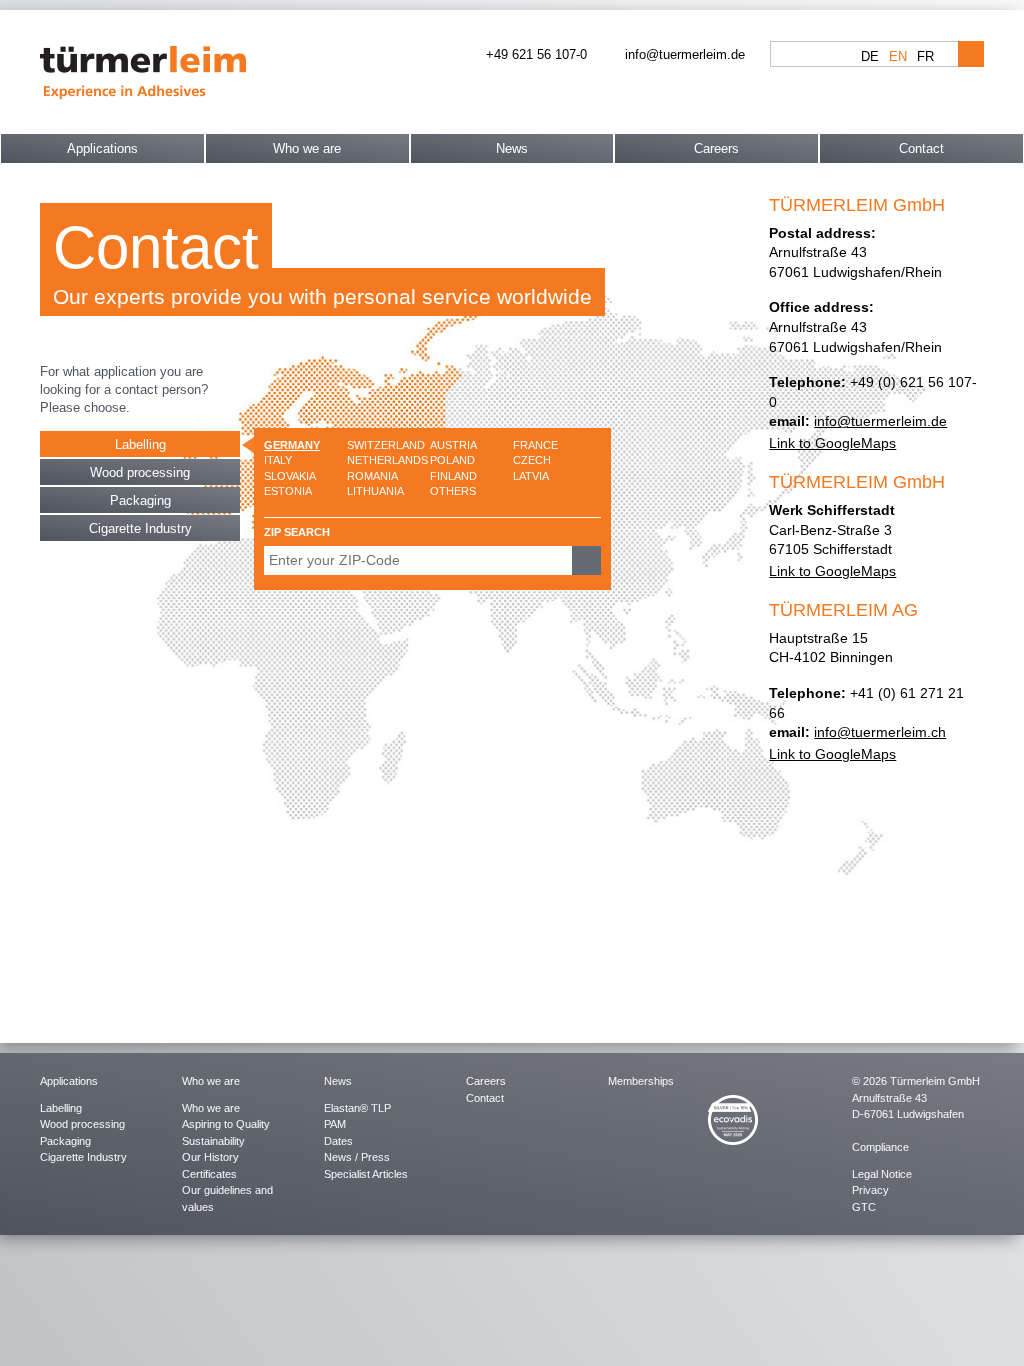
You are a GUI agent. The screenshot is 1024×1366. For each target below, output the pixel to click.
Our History (210, 1157)
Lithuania (375, 491)
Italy (278, 460)
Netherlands (387, 460)
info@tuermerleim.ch (880, 732)
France (535, 445)
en (898, 56)
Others (453, 491)
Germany (292, 445)
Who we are (307, 148)
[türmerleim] (143, 70)
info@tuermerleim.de (880, 421)
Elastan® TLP (357, 1108)
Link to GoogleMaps (832, 443)
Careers (716, 148)
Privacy (870, 1190)
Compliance (880, 1147)
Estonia (288, 491)
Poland (452, 460)
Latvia (531, 476)
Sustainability (213, 1141)
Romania (372, 476)
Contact (921, 148)
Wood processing (140, 472)
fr (925, 56)
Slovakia (290, 476)
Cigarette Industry (140, 528)
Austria (453, 445)
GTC (864, 1207)
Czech (532, 460)
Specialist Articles (366, 1174)
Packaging (140, 500)
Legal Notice (882, 1174)
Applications (102, 148)
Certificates (209, 1174)
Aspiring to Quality (226, 1124)
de (870, 56)
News (512, 148)
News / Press (357, 1157)
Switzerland (386, 445)
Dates (338, 1141)
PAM (335, 1124)
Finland (453, 476)
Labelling (140, 444)
